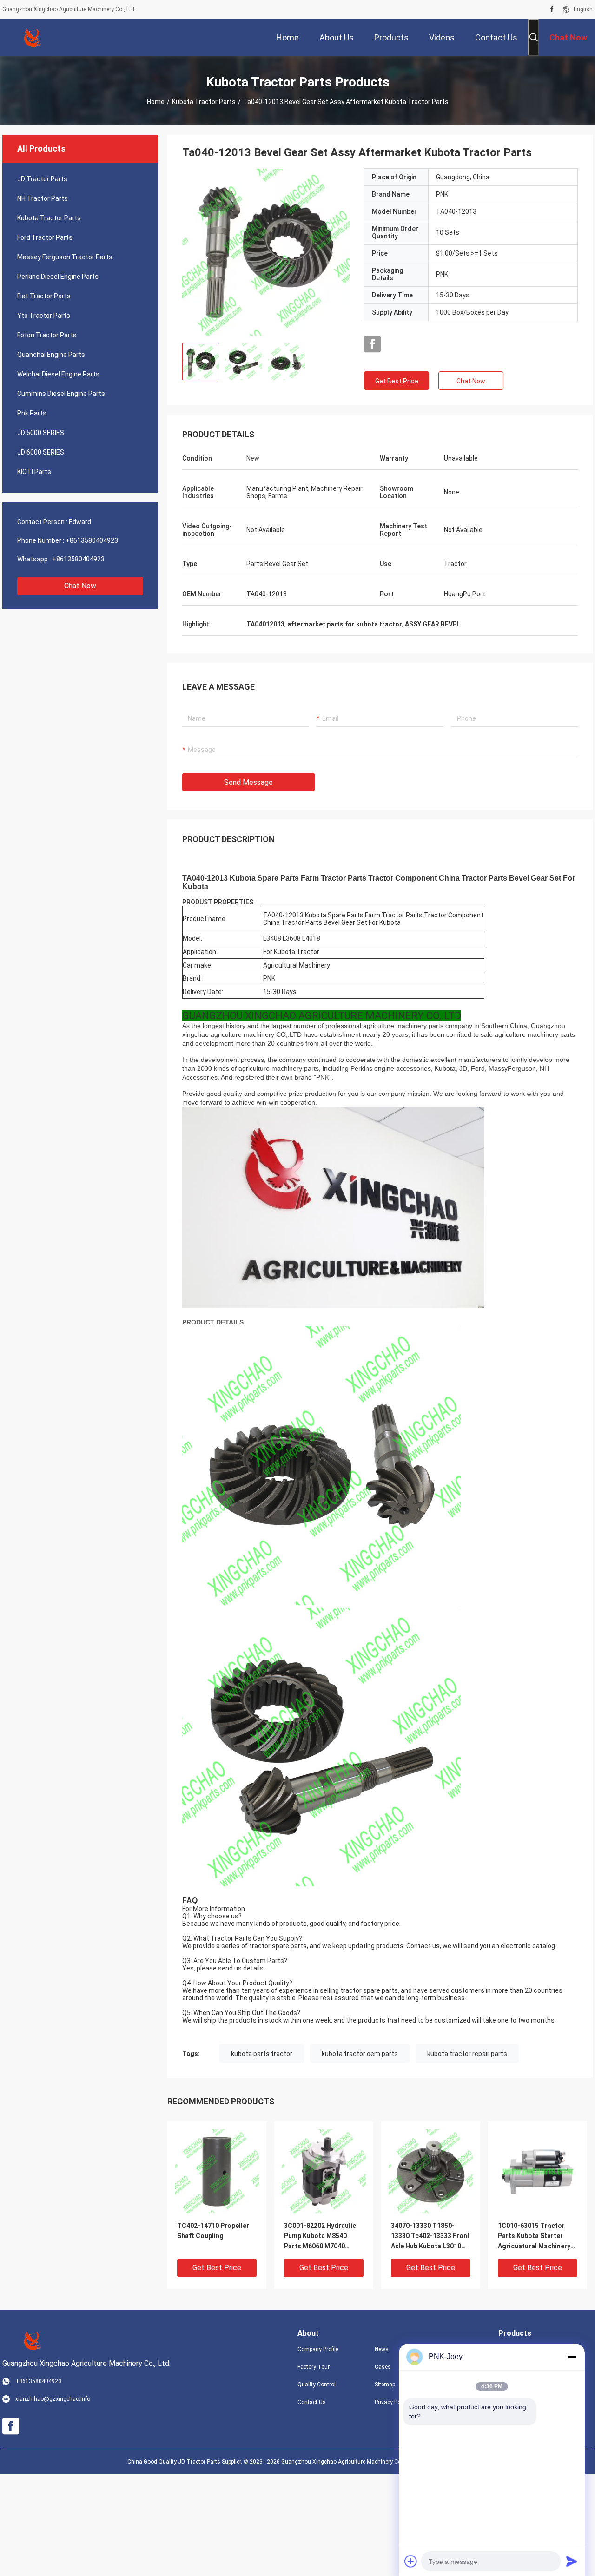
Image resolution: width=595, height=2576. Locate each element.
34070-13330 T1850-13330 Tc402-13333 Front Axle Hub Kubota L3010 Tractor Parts (430, 2237)
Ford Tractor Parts (45, 237)
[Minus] (572, 2357)
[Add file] (411, 2561)
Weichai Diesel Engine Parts (58, 374)
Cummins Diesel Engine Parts (61, 394)
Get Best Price (397, 381)
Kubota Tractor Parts (204, 102)
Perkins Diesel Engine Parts (58, 277)
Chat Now (80, 586)
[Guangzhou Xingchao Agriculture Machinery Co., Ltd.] (33, 37)
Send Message (248, 782)
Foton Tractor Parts (47, 335)
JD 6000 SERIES (41, 452)
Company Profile (318, 2349)
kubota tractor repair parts (467, 2054)
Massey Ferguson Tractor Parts (65, 257)
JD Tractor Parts (42, 179)
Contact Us (312, 2402)
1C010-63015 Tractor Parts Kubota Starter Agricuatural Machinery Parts (534, 2237)
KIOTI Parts (34, 472)
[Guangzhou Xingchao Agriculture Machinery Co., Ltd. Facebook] (552, 9)
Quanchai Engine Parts (51, 355)
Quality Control (317, 2385)
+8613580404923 (92, 540)
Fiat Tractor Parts (44, 296)
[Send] (572, 2561)
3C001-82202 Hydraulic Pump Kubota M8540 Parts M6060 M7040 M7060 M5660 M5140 (320, 2237)
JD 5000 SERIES (41, 433)
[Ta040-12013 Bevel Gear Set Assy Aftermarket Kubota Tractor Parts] (266, 252)
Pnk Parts (32, 413)
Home (156, 102)
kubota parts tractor (262, 2054)
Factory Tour (314, 2367)
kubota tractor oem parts (360, 2054)
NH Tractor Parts (43, 198)
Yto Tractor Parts (44, 316)
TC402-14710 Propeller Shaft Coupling (213, 2231)
